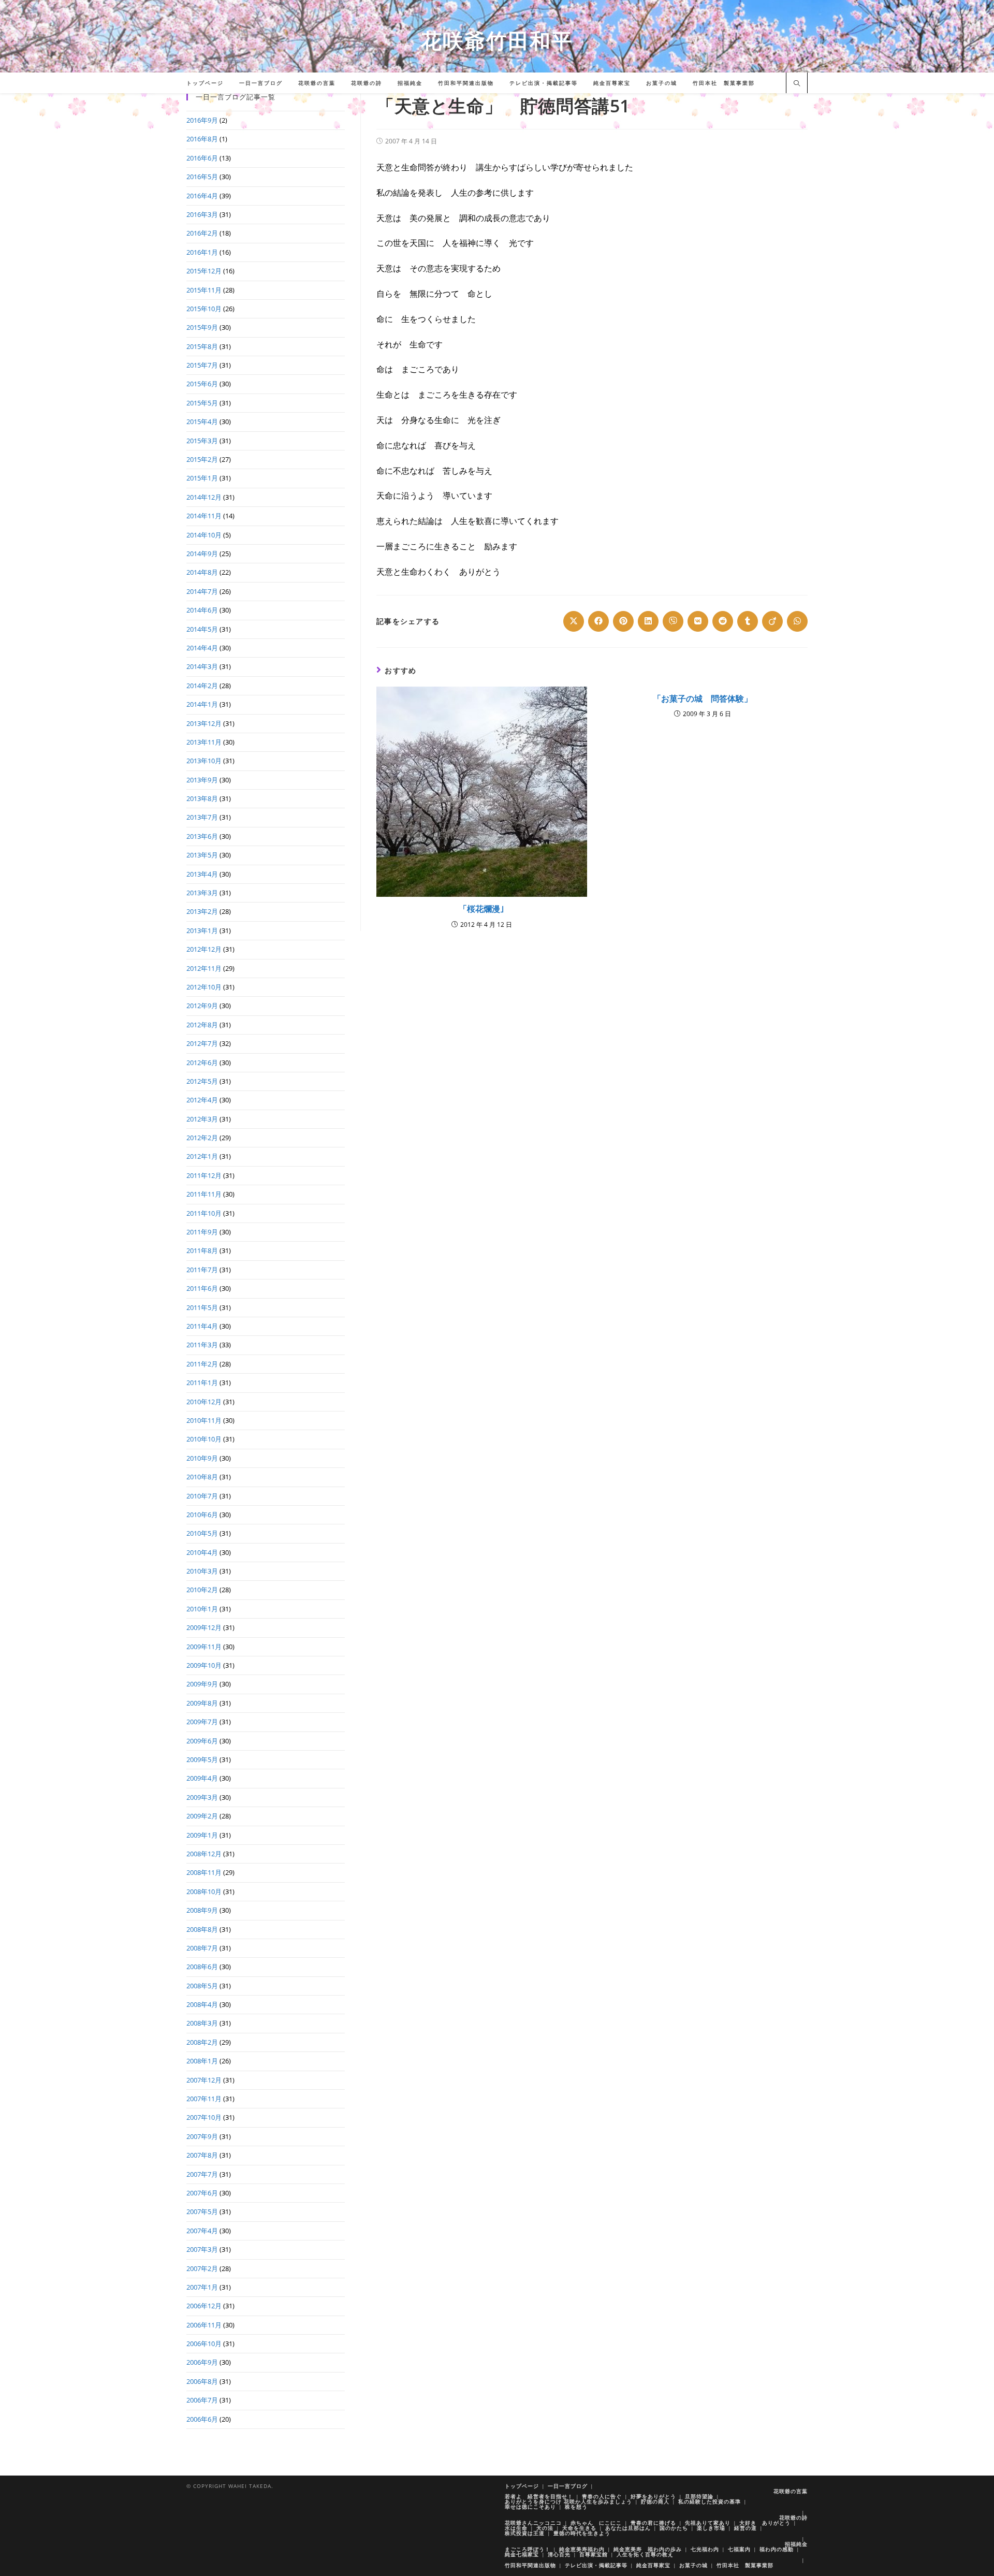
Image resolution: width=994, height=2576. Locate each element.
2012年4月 (202, 1100)
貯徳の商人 (655, 2501)
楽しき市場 (711, 2528)
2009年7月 (202, 1722)
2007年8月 (202, 2155)
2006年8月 (202, 2381)
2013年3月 (202, 893)
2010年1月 (202, 1609)
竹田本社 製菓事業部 (745, 2565)
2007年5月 (202, 2211)
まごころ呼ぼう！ (528, 2549)
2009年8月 (202, 1703)
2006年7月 (202, 2400)
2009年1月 (202, 1835)
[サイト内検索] (797, 84)
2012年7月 (202, 1043)
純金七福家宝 (522, 2554)
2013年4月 (202, 874)
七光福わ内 (705, 2549)
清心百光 (559, 2554)
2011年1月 (202, 1382)
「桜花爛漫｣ (481, 909)
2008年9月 (202, 1910)
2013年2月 (202, 911)
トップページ (522, 2486)
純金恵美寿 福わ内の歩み (648, 2549)
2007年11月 (204, 2099)
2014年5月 (202, 629)
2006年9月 (202, 2362)
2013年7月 (202, 817)
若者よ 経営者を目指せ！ (539, 2496)
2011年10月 (204, 1213)
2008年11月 (204, 1872)
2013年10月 (204, 761)
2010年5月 (202, 1533)
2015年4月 (202, 421)
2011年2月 (202, 1364)
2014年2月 (202, 686)
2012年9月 (202, 1006)
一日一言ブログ (568, 2486)
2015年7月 (202, 365)
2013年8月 (202, 798)
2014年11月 (204, 516)
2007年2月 (202, 2268)
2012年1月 (202, 1156)
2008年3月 (202, 2023)
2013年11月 (204, 742)
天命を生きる (579, 2528)
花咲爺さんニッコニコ (533, 2523)
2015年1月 (202, 478)
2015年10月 (204, 309)
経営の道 (745, 2528)
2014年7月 (202, 591)
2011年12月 (204, 1175)
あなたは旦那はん (628, 2528)
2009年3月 (202, 1797)
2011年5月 (202, 1307)
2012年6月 (202, 1063)
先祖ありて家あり (708, 2523)
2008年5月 (202, 1986)
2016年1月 (202, 252)
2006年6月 (202, 2419)
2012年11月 (204, 968)
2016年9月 (202, 120)
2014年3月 (202, 666)
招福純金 (796, 2544)
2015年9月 (202, 327)
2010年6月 (202, 1515)
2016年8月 (202, 139)
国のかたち (674, 2528)
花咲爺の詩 (793, 2517)
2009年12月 (204, 1627)
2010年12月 (204, 1402)
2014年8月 (202, 572)
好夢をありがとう (653, 2496)
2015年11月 (204, 290)
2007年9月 (202, 2136)
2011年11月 (204, 1194)
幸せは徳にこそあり (530, 2507)
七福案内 (739, 2549)
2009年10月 (204, 1665)
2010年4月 (202, 1552)
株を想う (576, 2507)
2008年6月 (202, 1967)
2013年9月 (202, 780)
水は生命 (516, 2528)
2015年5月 (202, 403)
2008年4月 (202, 2004)
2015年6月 (202, 384)
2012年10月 (204, 987)
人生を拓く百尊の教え (645, 2554)
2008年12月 (204, 1854)
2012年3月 (202, 1119)
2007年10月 (204, 2117)
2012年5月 (202, 1081)
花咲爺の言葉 (791, 2491)
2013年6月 (202, 836)
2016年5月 (202, 177)
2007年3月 (202, 2249)
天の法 (545, 2528)
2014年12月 (204, 497)
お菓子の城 (693, 2565)
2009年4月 (202, 1778)
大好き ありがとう (765, 2523)
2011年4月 (202, 1326)
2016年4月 (202, 196)
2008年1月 (202, 2061)
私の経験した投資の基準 (710, 2501)
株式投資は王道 (525, 2533)
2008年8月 (202, 1929)
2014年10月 (204, 535)
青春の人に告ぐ (602, 2496)
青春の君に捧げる (653, 2523)
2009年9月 (202, 1684)
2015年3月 (202, 441)
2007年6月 (202, 2193)
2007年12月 (204, 2080)
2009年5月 (202, 1759)
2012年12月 (204, 949)
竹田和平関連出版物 (530, 2565)
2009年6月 (202, 1741)
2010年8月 (202, 1477)
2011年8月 (202, 1250)
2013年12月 (204, 723)
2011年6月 (202, 1288)
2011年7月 (202, 1270)
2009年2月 (202, 1816)
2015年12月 (204, 271)
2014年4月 (202, 648)
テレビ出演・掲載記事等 (596, 2565)
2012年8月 (202, 1025)
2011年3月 (202, 1345)
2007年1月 (202, 2287)
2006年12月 (204, 2306)
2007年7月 (202, 2174)
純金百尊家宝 (653, 2565)
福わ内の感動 (777, 2549)
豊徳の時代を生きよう (582, 2533)
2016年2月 (202, 233)
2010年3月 (202, 1571)
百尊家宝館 (594, 2554)
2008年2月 (202, 2042)
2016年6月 (202, 158)
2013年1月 (202, 930)
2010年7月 (202, 1496)
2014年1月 (202, 704)
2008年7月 (202, 1948)
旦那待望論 (699, 2496)
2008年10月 (204, 1891)
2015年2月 (202, 459)
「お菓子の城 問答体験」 (703, 698)
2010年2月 (202, 1590)
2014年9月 (202, 554)
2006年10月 (204, 2344)
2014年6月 (202, 610)
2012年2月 (202, 1138)
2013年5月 (202, 855)
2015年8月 (202, 346)
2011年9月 (202, 1232)
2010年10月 (204, 1439)
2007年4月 (202, 2231)
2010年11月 (204, 1420)
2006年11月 (204, 2325)
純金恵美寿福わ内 (582, 2549)
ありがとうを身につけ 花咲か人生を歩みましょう (568, 2501)
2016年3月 (202, 214)
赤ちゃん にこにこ (596, 2523)
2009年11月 (204, 1647)
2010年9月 (202, 1458)
